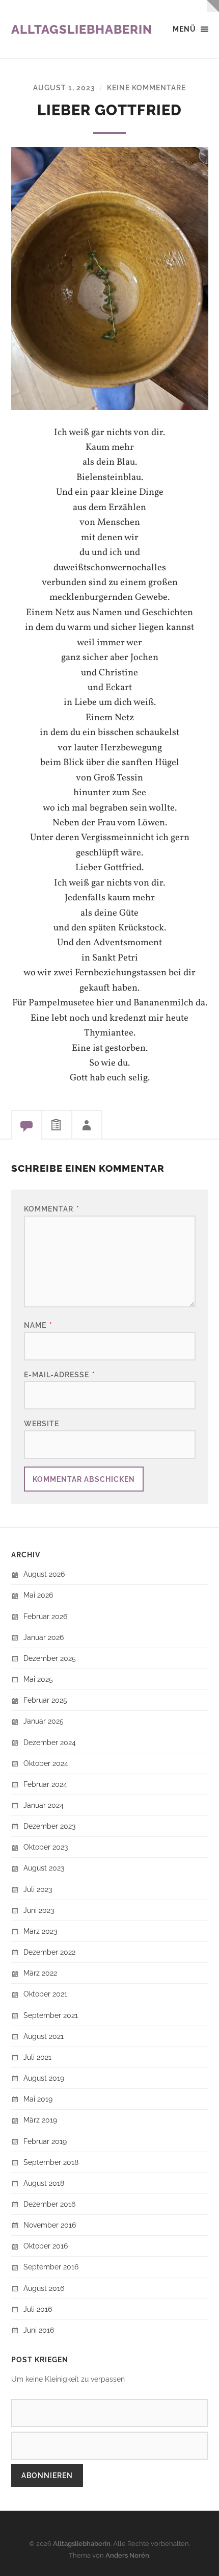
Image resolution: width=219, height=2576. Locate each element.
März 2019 (40, 2120)
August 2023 (44, 1868)
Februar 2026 (45, 1616)
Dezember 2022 (49, 1952)
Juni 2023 (39, 1910)
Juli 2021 (37, 2057)
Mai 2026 (38, 1595)
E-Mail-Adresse (60, 1374)
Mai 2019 (38, 2099)
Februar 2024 (45, 1784)
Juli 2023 (38, 1889)
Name (38, 1325)
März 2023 (40, 1931)
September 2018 (51, 2162)
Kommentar (52, 1209)
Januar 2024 (44, 1805)
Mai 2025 (38, 1679)
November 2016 (50, 2225)
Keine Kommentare (146, 87)
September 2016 (51, 2267)
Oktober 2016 (46, 2246)
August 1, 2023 (64, 87)
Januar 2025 (44, 1721)
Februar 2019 (45, 2141)
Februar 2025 (45, 1700)
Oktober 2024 (46, 1763)
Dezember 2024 (50, 1742)
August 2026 (44, 1574)
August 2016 (44, 2288)
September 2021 (51, 2015)
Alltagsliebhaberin (82, 29)
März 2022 (40, 1973)
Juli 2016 (38, 2309)
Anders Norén (127, 2555)
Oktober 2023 (46, 1847)
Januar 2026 (44, 1637)
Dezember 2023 (49, 1826)
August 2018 (44, 2183)
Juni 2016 (39, 2330)
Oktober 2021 (45, 1994)
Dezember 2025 (50, 1658)
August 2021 (44, 2036)
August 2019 (44, 2078)
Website (42, 1423)
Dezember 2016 (49, 2204)
